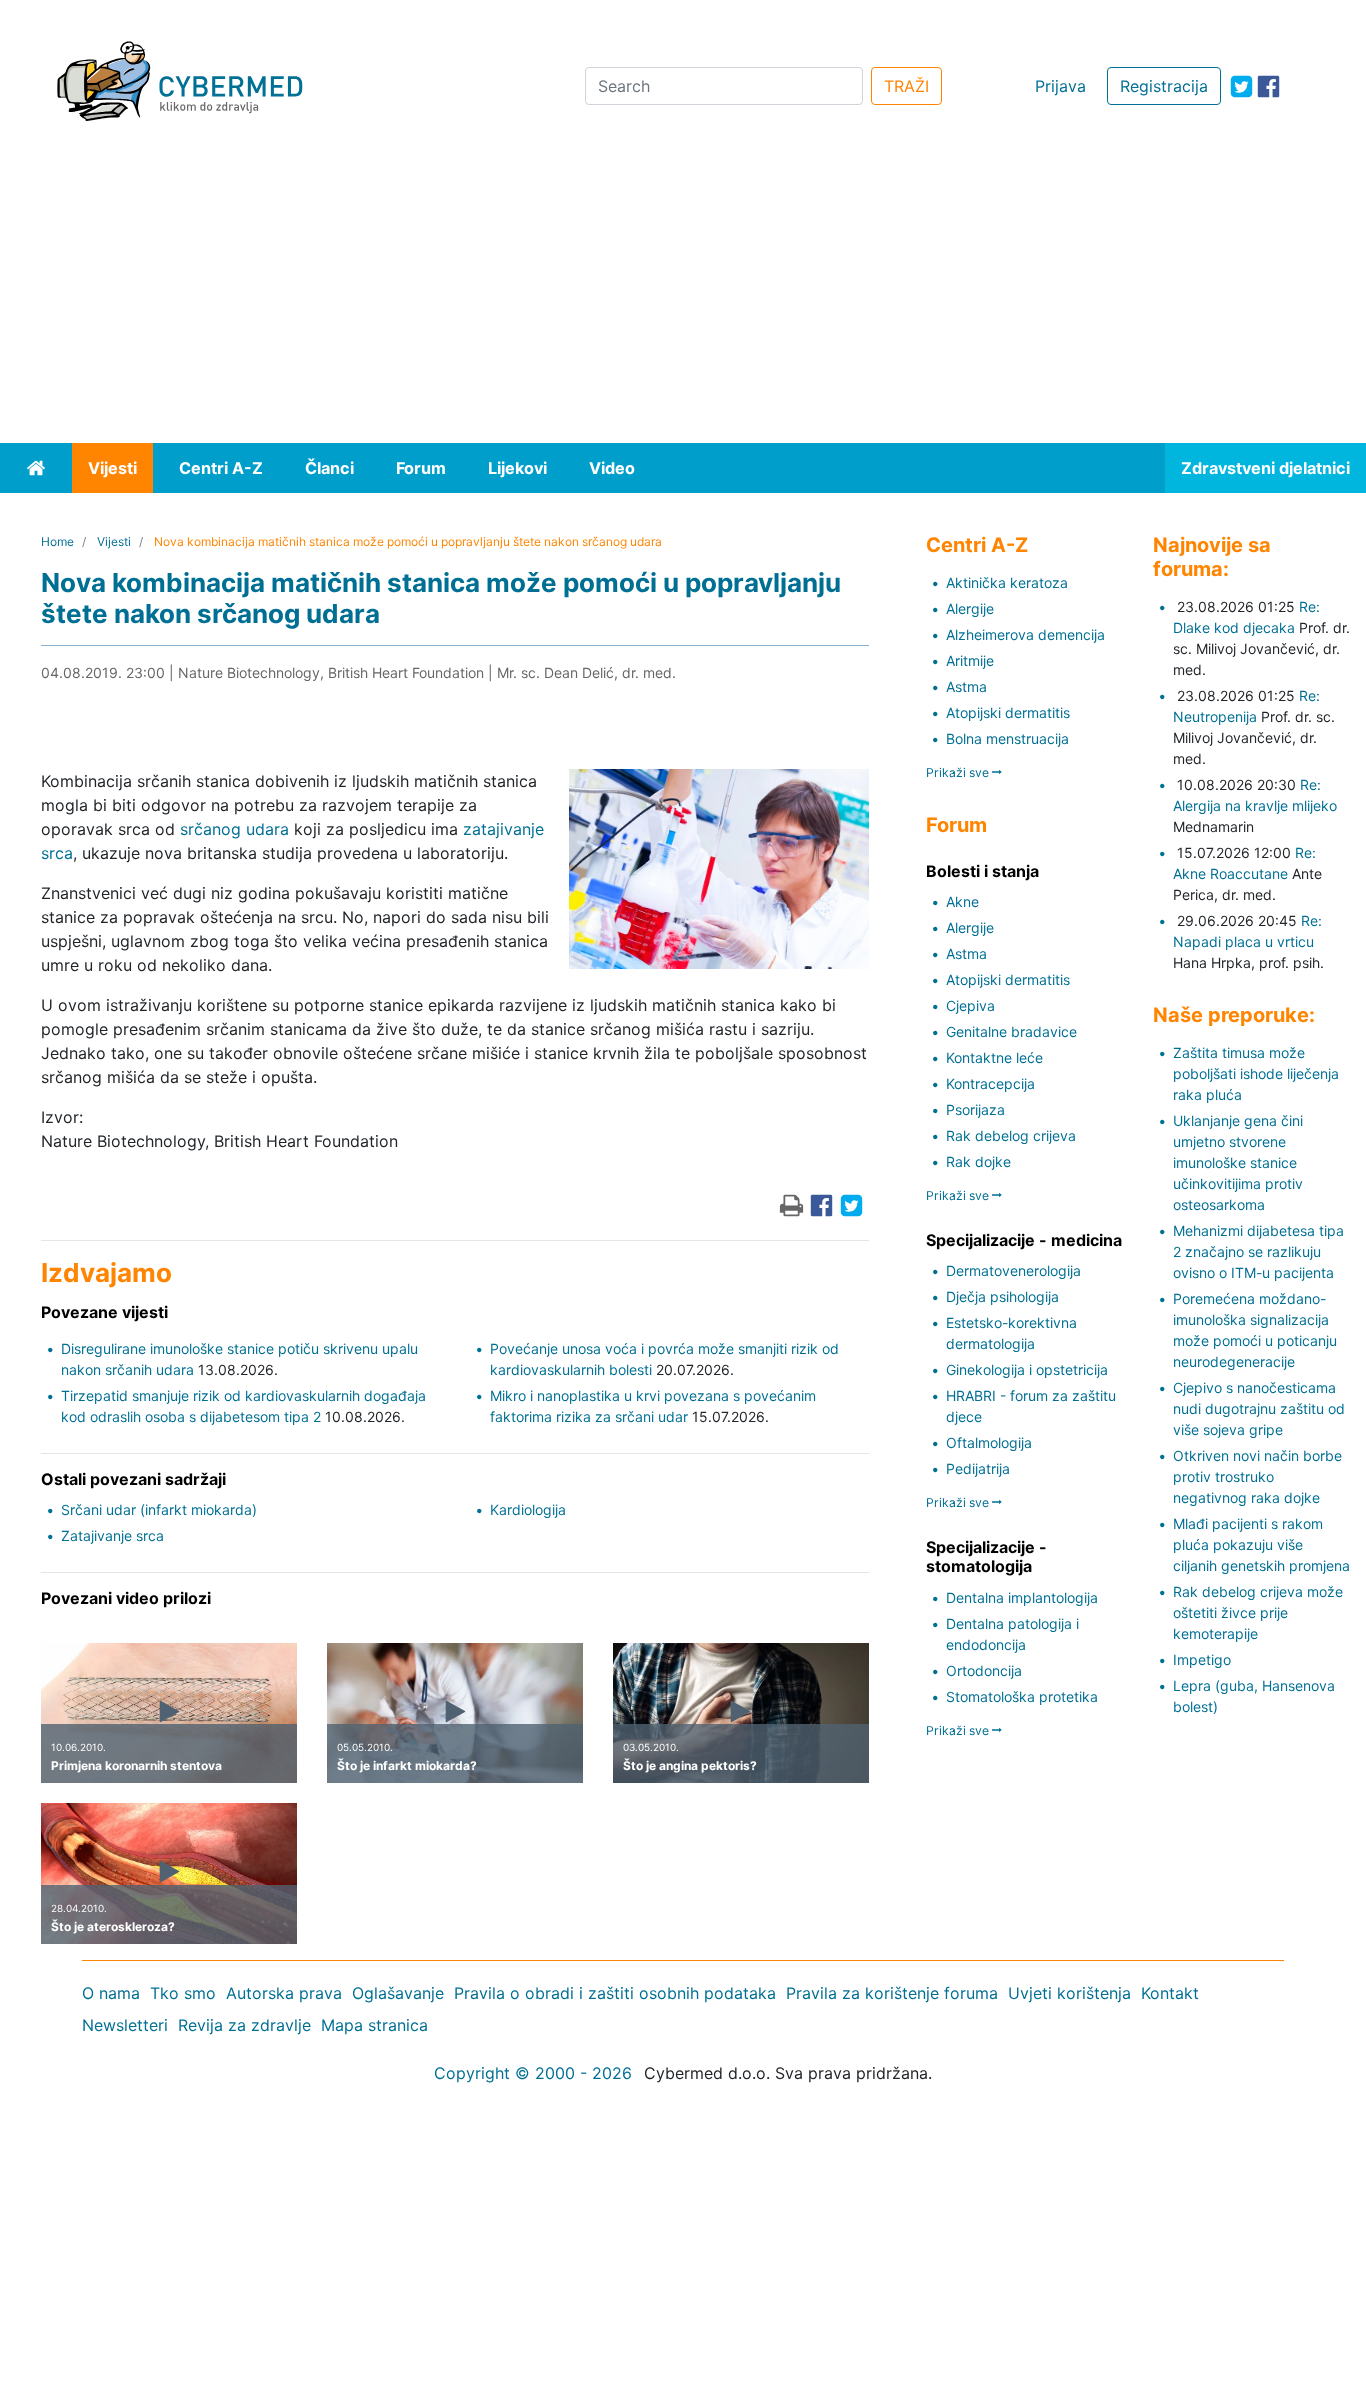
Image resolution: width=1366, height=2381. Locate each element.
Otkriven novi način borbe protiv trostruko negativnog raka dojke (1257, 1476)
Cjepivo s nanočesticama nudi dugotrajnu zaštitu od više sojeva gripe (1259, 1408)
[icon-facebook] (1268, 86)
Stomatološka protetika (1022, 1696)
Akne (962, 901)
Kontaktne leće (994, 1057)
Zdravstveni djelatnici (1265, 468)
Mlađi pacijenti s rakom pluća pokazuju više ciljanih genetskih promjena (1261, 1544)
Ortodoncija (984, 1670)
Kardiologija (528, 1509)
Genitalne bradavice (1011, 1031)
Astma (966, 686)
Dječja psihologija (1002, 1296)
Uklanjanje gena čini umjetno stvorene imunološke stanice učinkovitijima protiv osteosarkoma (1238, 1162)
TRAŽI (906, 86)
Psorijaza (975, 1109)
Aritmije (970, 660)
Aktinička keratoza (1007, 582)
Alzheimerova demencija (1025, 634)
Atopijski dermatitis (1008, 712)
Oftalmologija (989, 1442)
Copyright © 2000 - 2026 (533, 2073)
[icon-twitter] (1241, 86)
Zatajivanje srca (112, 1535)
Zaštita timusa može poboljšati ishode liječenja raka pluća (1256, 1073)
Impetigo (1202, 1659)
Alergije (970, 608)
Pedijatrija (978, 1468)
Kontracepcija (990, 1083)
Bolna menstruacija (1007, 738)
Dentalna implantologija (1022, 1597)
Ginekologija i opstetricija (1027, 1369)
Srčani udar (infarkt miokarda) (159, 1509)
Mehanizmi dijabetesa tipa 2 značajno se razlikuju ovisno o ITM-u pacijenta (1258, 1251)
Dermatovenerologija (1013, 1270)
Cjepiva (970, 1005)
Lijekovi (517, 468)
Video (612, 468)
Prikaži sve (959, 772)
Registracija (1164, 86)
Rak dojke (978, 1161)
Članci (329, 468)
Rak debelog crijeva (1011, 1135)
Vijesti (112, 468)
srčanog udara (234, 829)
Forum (421, 468)
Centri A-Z (221, 468)
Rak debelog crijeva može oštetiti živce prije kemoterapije (1258, 1612)
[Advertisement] (683, 293)
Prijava (1060, 86)
